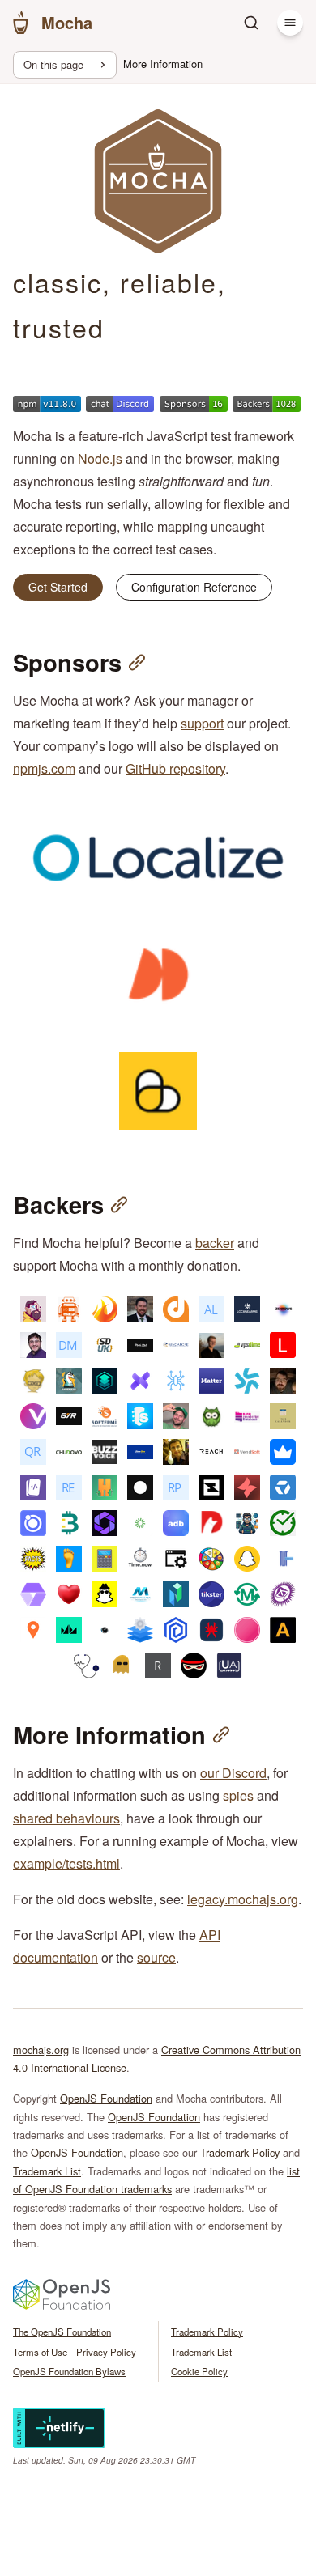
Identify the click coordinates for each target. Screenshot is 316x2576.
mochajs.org (41, 2050)
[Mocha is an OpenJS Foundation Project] (62, 2305)
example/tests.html (66, 1863)
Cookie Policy (199, 2371)
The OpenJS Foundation (62, 2332)
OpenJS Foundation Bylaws (69, 2371)
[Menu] (290, 23)
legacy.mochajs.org (243, 1899)
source (156, 1957)
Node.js (100, 458)
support (202, 723)
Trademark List (47, 2171)
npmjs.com (44, 768)
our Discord (233, 1773)
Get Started (58, 587)
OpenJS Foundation (106, 2098)
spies (238, 1795)
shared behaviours (66, 1818)
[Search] (251, 23)
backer (215, 1243)
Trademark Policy (240, 2152)
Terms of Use (40, 2352)
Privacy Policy (106, 2352)
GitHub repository (175, 768)
